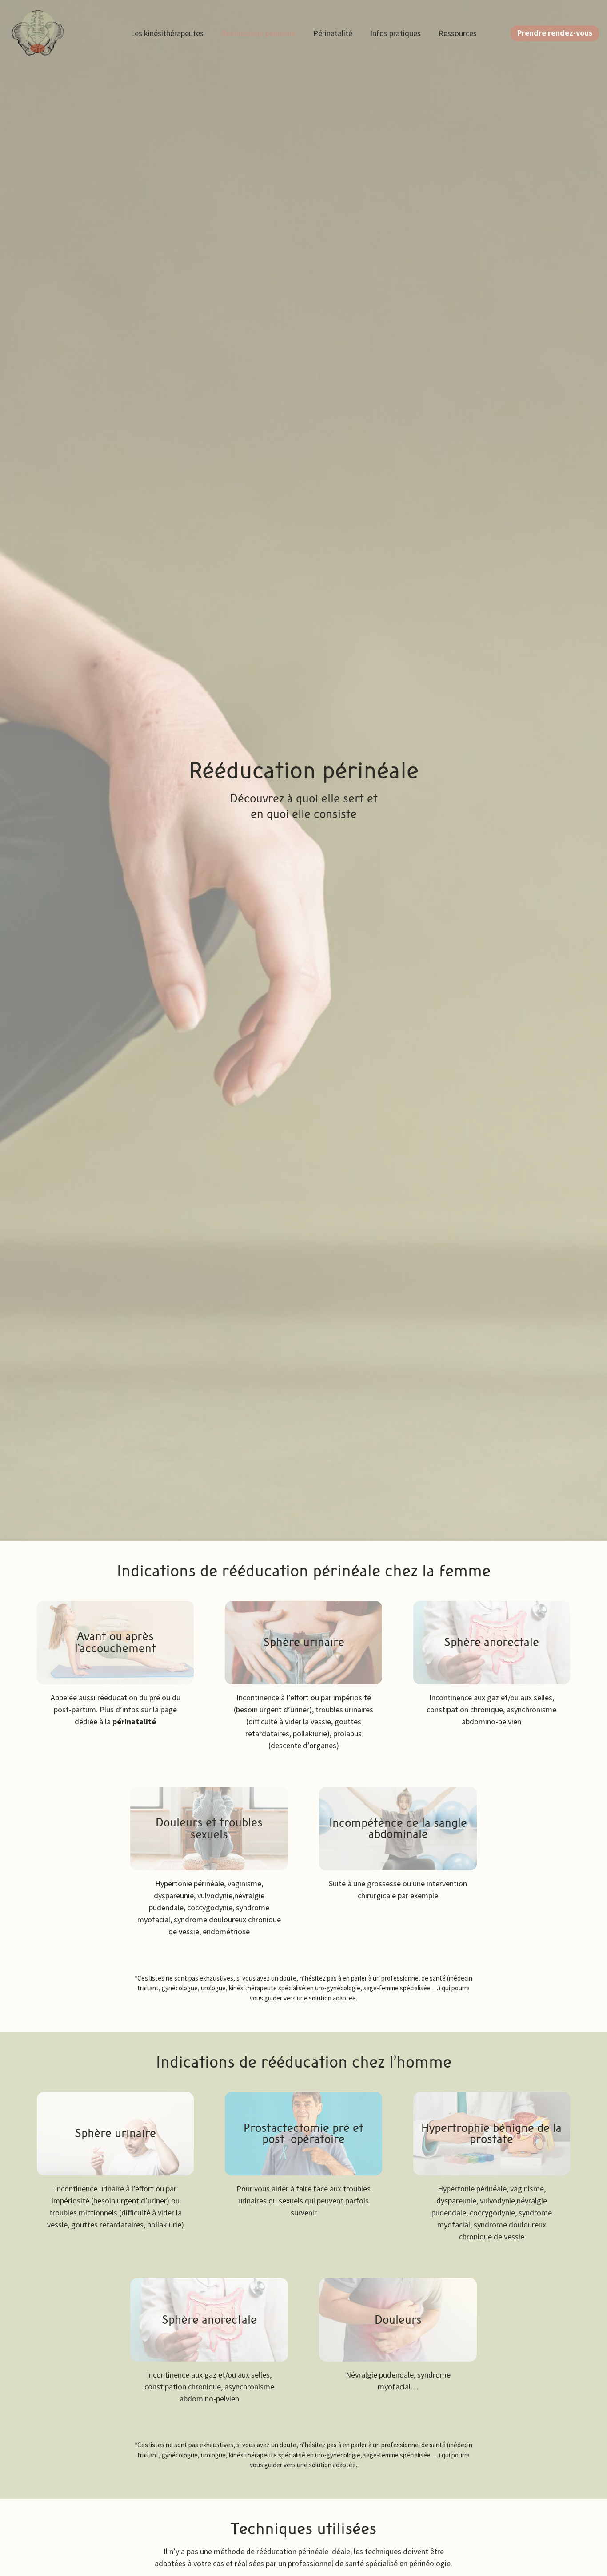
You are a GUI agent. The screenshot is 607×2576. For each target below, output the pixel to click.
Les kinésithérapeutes (167, 33)
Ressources (458, 33)
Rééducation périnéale (258, 33)
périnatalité (134, 1721)
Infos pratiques (395, 33)
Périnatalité (333, 33)
